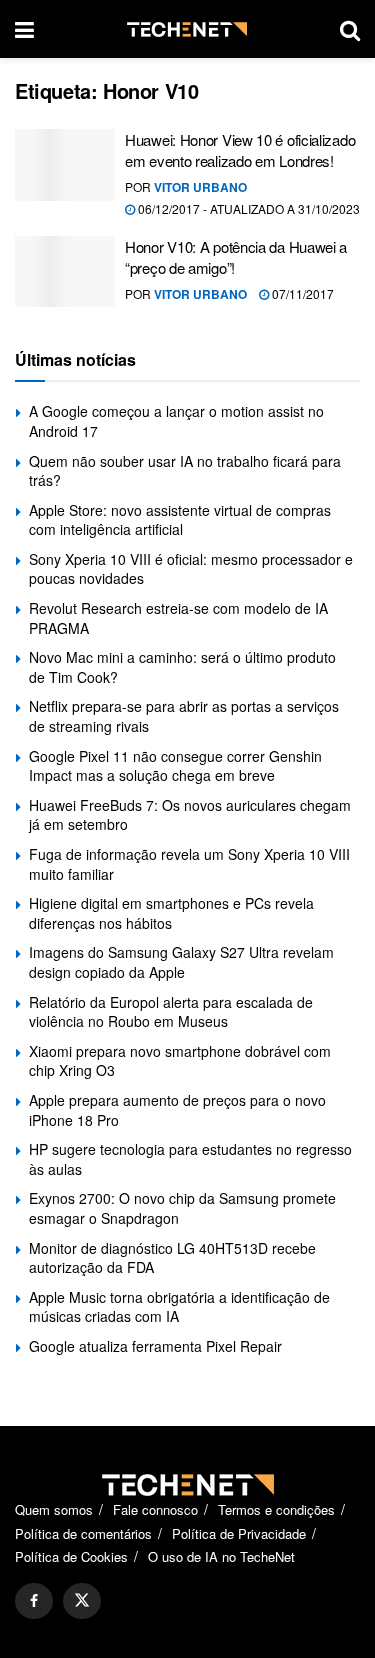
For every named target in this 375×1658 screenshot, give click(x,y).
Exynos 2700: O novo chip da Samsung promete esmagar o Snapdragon (182, 1208)
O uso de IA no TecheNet (221, 1556)
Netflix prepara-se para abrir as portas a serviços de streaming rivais (184, 716)
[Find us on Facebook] (34, 1601)
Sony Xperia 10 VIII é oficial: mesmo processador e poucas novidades (191, 569)
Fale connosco (155, 1509)
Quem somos (54, 1509)
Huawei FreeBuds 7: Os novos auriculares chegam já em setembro (190, 815)
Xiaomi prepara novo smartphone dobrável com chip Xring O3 (180, 1061)
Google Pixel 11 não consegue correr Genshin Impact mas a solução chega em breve (175, 766)
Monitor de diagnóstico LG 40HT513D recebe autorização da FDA (172, 1258)
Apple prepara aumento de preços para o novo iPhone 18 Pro (177, 1110)
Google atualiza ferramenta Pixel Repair (155, 1346)
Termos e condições (276, 1509)
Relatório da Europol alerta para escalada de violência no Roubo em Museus (171, 1012)
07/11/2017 (301, 293)
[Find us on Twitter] (82, 1601)
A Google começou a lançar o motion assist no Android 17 (176, 421)
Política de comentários (83, 1533)
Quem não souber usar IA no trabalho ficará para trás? (185, 471)
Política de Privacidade (239, 1533)
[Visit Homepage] (187, 29)
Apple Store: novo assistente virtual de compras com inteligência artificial (180, 520)
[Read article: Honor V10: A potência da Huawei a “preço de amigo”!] (65, 272)
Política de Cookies (71, 1556)
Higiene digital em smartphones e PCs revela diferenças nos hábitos (171, 913)
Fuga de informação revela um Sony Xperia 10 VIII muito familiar (189, 864)
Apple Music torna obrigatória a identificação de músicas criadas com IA (179, 1307)
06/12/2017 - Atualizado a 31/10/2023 (247, 208)
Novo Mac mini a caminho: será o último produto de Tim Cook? (182, 667)
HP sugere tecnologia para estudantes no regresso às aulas (190, 1159)
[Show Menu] (24, 29)
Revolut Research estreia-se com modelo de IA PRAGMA (178, 618)
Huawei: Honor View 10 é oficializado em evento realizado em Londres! (240, 150)
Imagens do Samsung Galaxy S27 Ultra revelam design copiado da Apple (181, 962)
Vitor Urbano (200, 187)
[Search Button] (350, 29)
